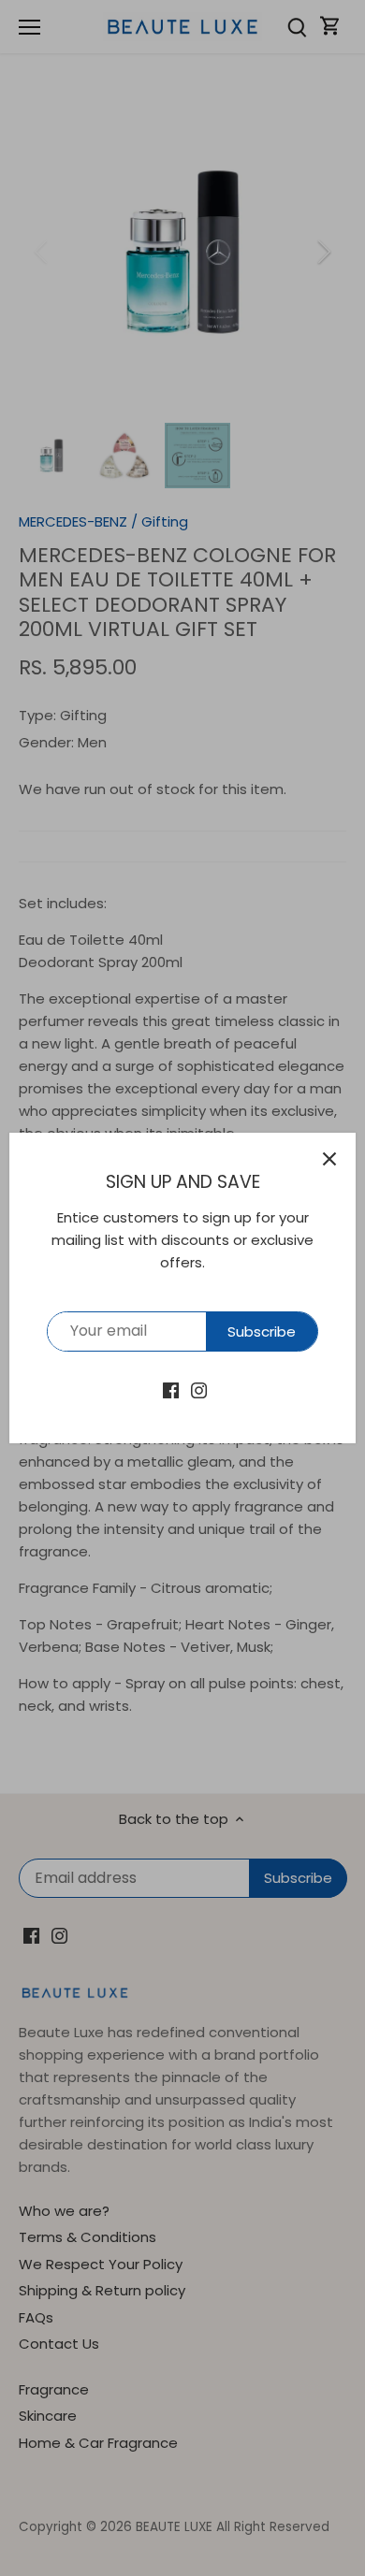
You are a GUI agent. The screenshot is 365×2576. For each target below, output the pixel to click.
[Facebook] (171, 1389)
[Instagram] (199, 1389)
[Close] (329, 1159)
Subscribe (262, 1331)
